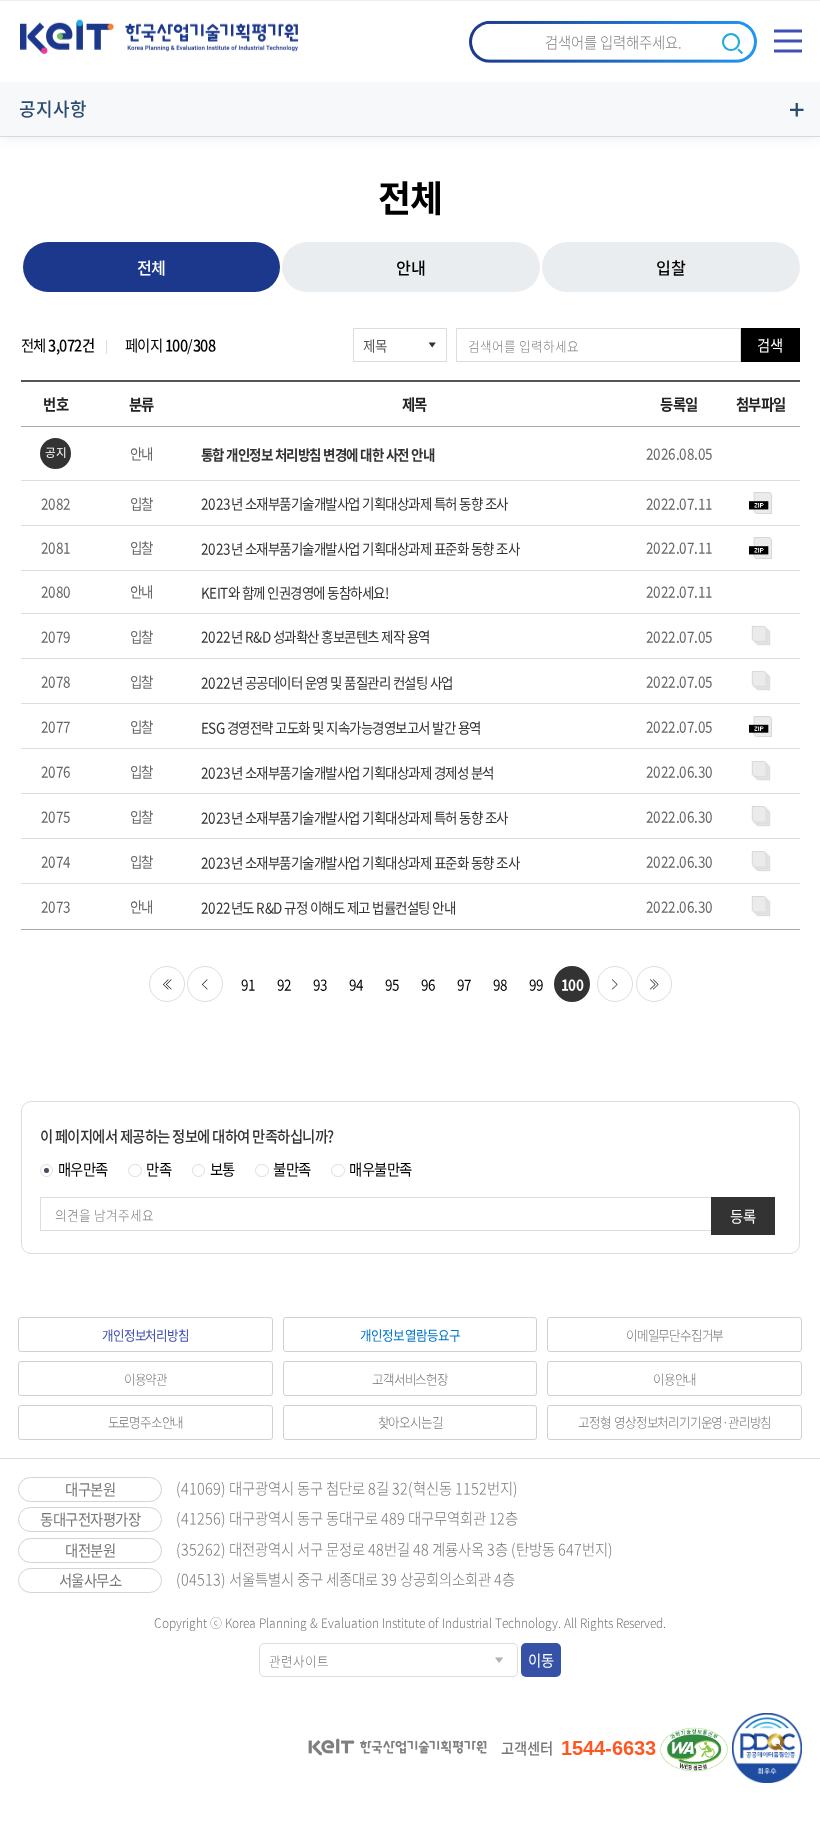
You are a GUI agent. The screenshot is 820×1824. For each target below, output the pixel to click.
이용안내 (674, 1378)
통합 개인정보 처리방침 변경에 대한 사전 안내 (318, 454)
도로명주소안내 (146, 1421)
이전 (205, 984)
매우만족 (83, 1169)
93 (320, 984)
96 (428, 984)
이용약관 (145, 1378)
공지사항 (53, 108)
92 (284, 984)
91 (248, 984)
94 (356, 984)
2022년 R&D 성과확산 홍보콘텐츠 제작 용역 (315, 636)
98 (500, 984)
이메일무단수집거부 (674, 1334)
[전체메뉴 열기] (788, 41)
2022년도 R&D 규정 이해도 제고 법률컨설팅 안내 (328, 907)
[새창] (694, 1749)
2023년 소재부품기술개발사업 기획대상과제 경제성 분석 (347, 772)
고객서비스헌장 (410, 1378)
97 (464, 984)
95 (392, 984)
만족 (158, 1169)
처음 (167, 984)
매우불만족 (380, 1169)
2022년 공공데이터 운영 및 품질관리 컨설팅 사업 (327, 682)
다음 (615, 984)
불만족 (292, 1169)
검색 (770, 345)
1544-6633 (608, 1748)
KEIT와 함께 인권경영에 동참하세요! (295, 592)
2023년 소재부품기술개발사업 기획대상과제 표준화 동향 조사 (360, 548)
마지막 (654, 984)
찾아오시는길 (410, 1421)
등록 (743, 1216)
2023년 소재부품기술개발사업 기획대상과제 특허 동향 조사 (354, 503)
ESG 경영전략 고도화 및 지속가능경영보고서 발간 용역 (341, 727)
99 (536, 984)
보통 (222, 1169)
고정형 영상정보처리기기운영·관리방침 (674, 1421)
